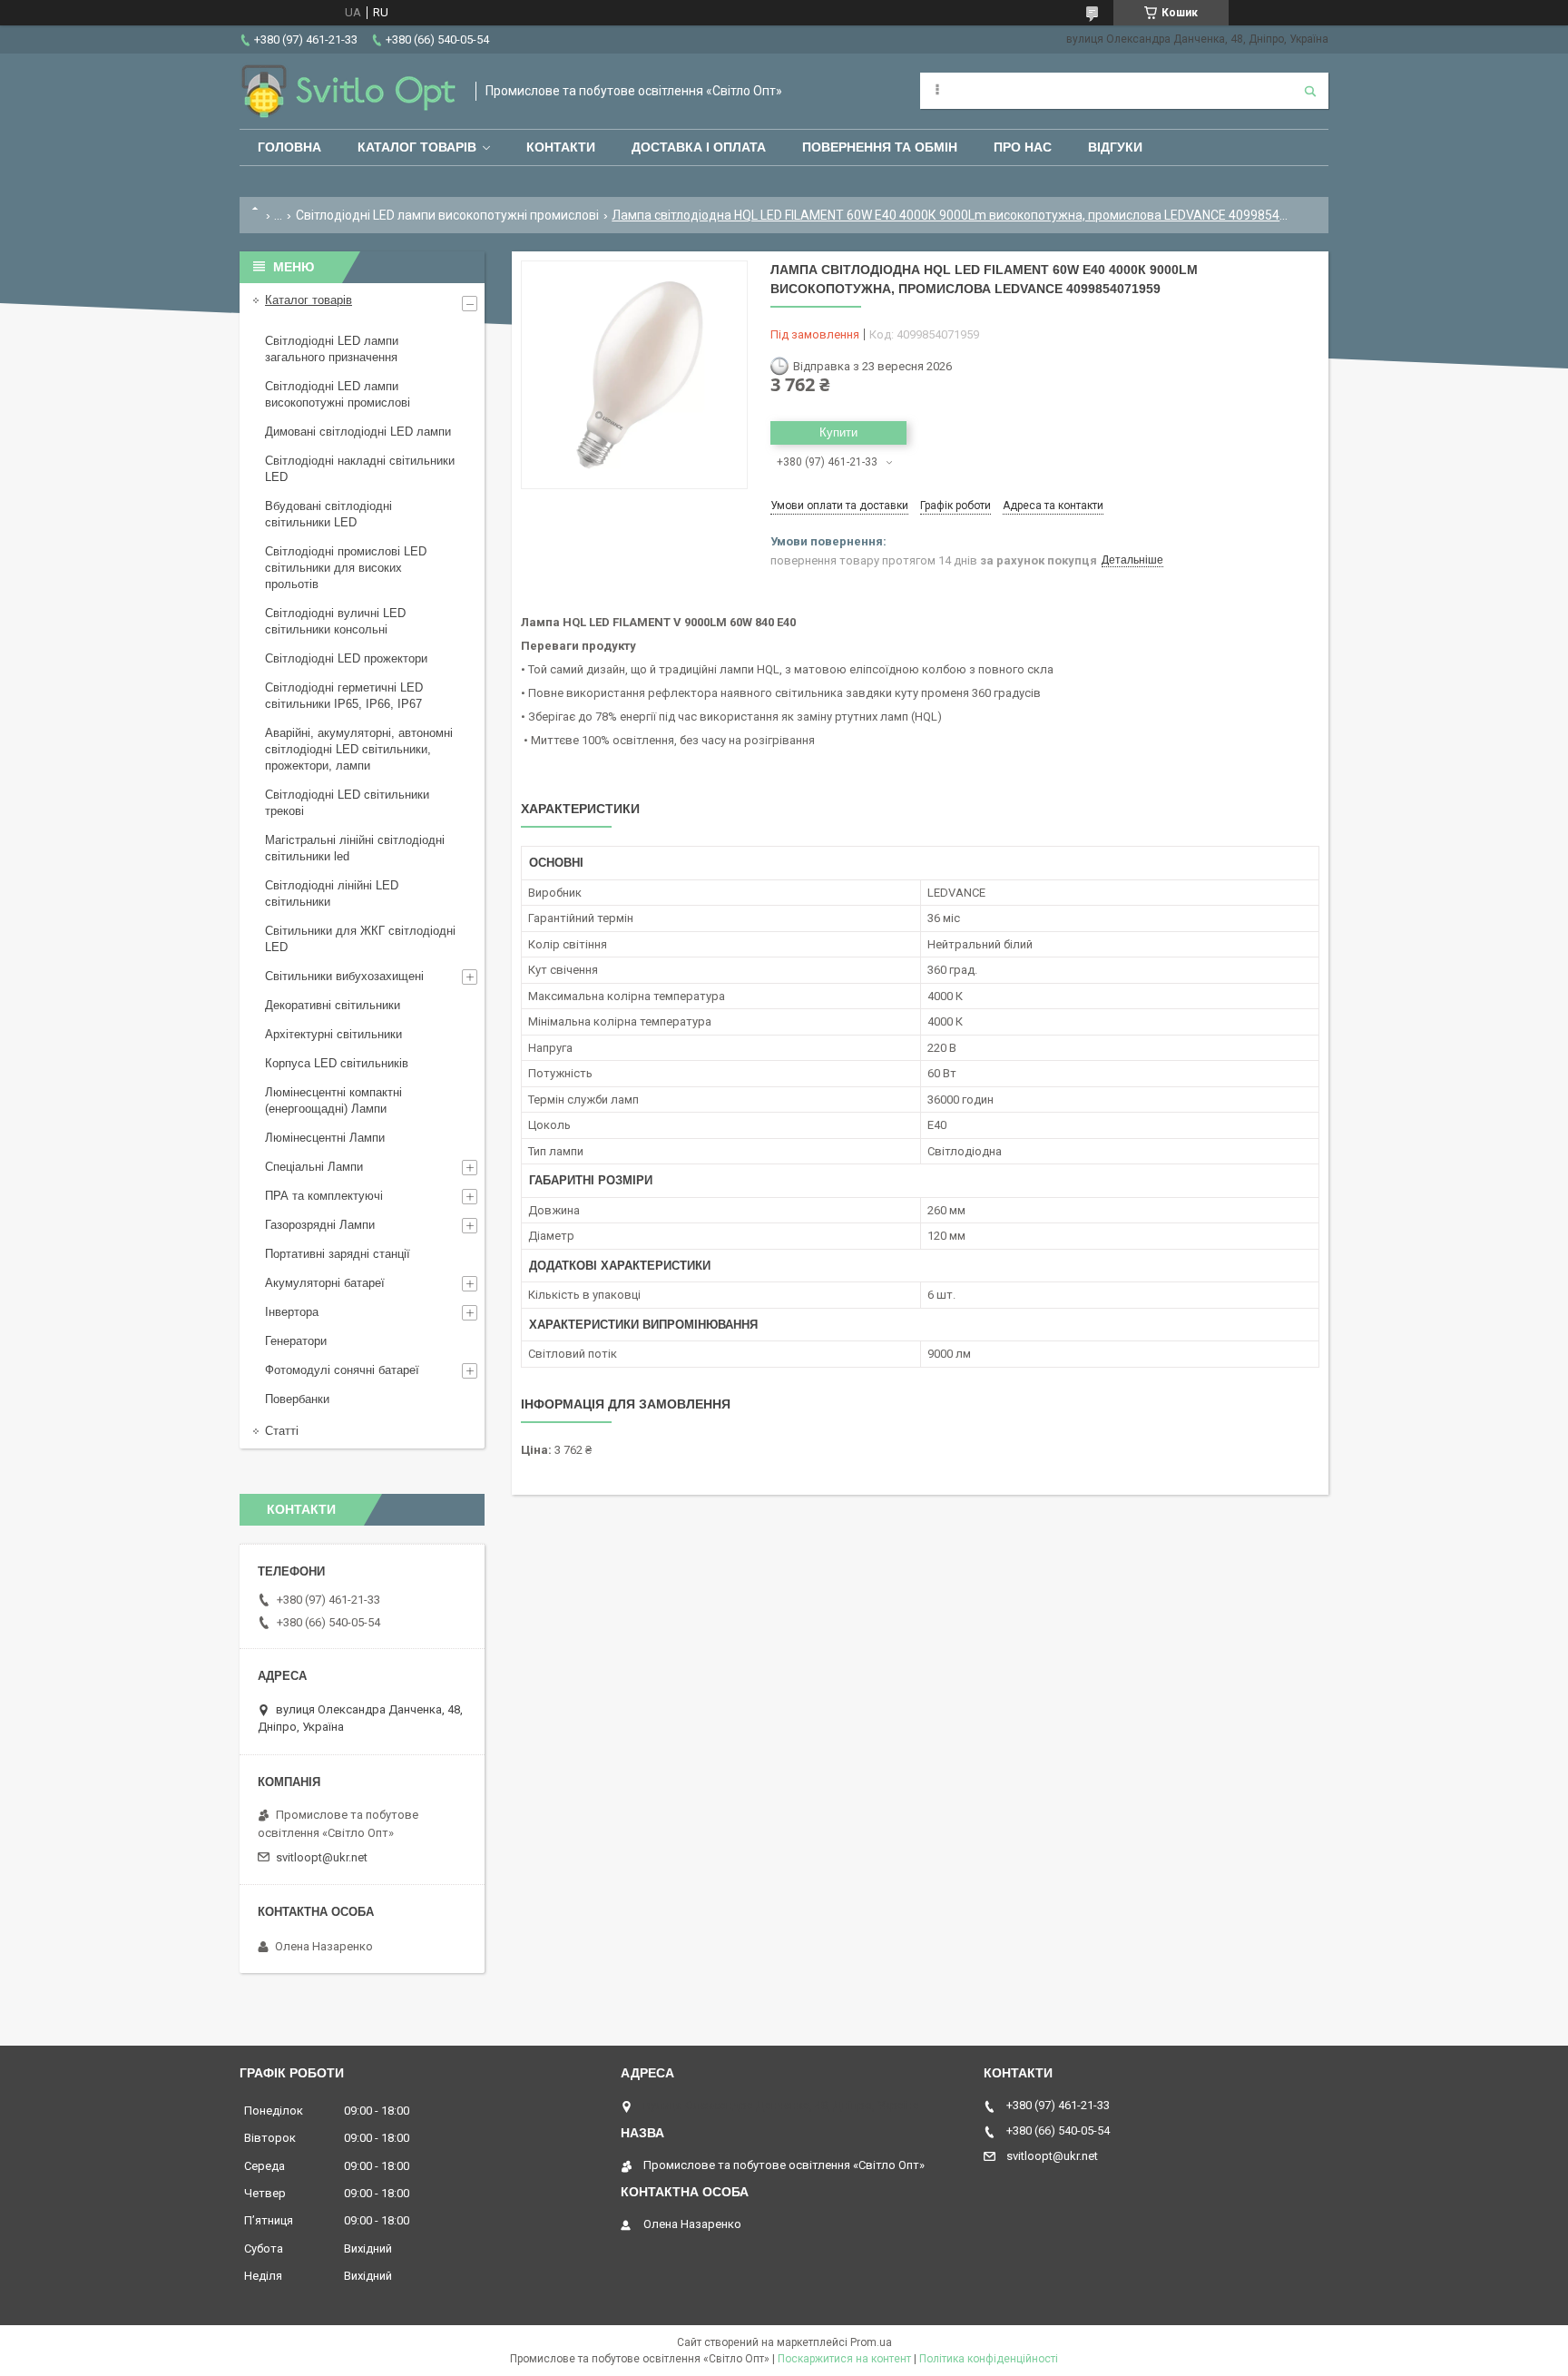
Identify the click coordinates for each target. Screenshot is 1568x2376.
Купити (838, 432)
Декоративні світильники (333, 1005)
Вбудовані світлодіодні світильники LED (328, 514)
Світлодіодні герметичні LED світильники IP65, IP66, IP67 (344, 696)
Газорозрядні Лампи (320, 1225)
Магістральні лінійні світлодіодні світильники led (355, 848)
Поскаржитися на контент (844, 2359)
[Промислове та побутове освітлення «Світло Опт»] (348, 91)
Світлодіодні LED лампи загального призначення (332, 349)
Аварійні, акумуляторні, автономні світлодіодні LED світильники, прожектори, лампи (359, 749)
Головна (289, 147)
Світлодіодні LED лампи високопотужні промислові (447, 215)
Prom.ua (871, 2342)
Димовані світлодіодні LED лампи (358, 432)
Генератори (296, 1341)
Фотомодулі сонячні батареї (342, 1370)
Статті (282, 1431)
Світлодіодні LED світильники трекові (347, 803)
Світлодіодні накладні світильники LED (360, 469)
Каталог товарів (417, 147)
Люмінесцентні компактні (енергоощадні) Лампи (333, 1100)
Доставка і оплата (699, 147)
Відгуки (1115, 147)
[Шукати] (1310, 91)
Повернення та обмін (880, 147)
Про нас (1023, 147)
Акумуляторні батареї (325, 1283)
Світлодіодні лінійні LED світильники (332, 893)
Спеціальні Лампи (314, 1167)
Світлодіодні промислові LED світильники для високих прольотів (346, 568)
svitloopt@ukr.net (322, 1857)
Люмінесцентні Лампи (325, 1138)
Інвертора (292, 1312)
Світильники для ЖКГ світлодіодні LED (360, 939)
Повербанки (297, 1399)
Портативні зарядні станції (338, 1254)
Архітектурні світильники (333, 1034)
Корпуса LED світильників (337, 1063)
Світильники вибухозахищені (344, 976)
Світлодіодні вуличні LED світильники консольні (335, 621)
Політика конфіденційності (989, 2359)
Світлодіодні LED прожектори (346, 658)
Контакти (561, 147)
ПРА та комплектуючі (324, 1196)
